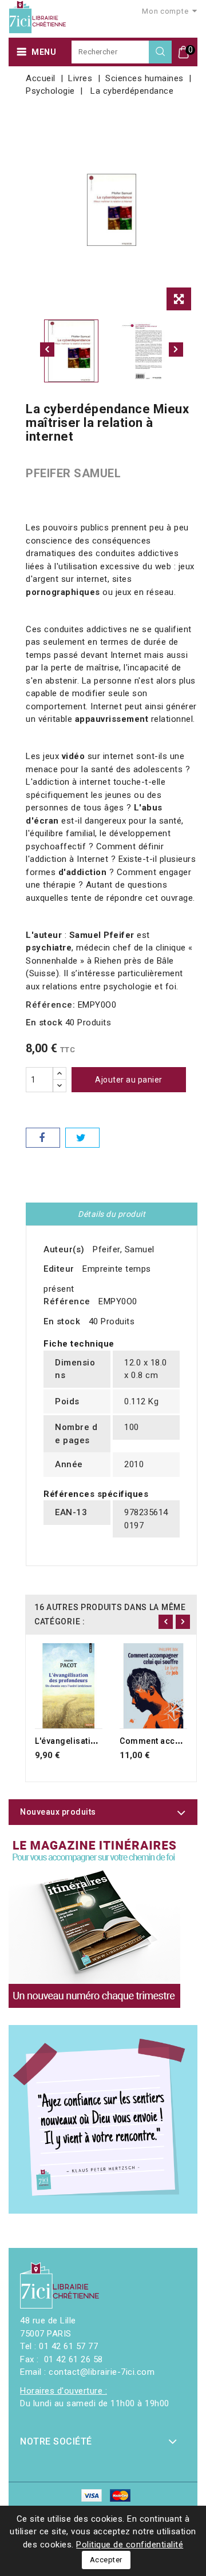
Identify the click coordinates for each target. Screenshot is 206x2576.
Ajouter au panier (129, 1080)
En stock (44, 1023)
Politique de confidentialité (130, 2545)
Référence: (50, 1005)
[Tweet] (82, 1138)
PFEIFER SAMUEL (73, 473)
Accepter (106, 2560)
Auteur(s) (64, 1249)
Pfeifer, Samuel (124, 1249)
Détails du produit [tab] (112, 1214)
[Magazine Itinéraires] (94, 1922)
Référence (67, 1301)
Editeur (59, 1269)
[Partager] (43, 1138)
